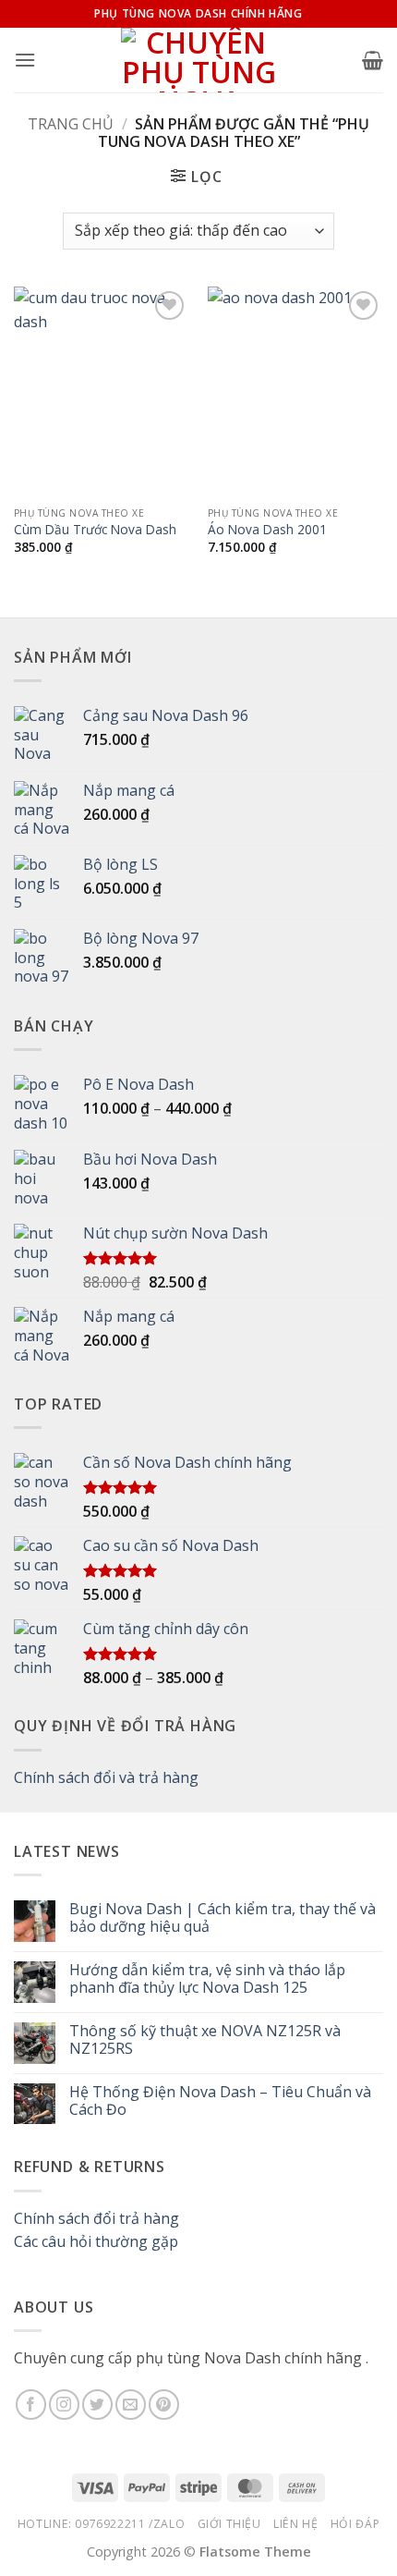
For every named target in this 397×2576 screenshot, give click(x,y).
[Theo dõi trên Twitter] (97, 2405)
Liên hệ (295, 2524)
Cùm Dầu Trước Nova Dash (95, 530)
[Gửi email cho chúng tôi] (131, 2405)
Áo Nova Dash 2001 (267, 530)
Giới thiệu (229, 2524)
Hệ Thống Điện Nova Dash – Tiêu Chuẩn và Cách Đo (220, 2101)
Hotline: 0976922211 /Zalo (101, 2524)
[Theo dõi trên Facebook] (31, 2405)
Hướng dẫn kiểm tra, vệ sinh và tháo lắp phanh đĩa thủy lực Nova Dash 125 (207, 1979)
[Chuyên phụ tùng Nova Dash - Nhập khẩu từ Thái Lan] (199, 60)
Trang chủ (71, 124)
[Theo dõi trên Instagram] (64, 2405)
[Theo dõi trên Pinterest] (164, 2405)
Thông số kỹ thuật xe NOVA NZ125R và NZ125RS (205, 2040)
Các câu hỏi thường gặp (96, 2241)
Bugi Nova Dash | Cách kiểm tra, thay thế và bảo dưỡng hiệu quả (223, 1918)
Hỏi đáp (355, 2524)
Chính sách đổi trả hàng (96, 2218)
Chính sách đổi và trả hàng (106, 1777)
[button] (25, 60)
